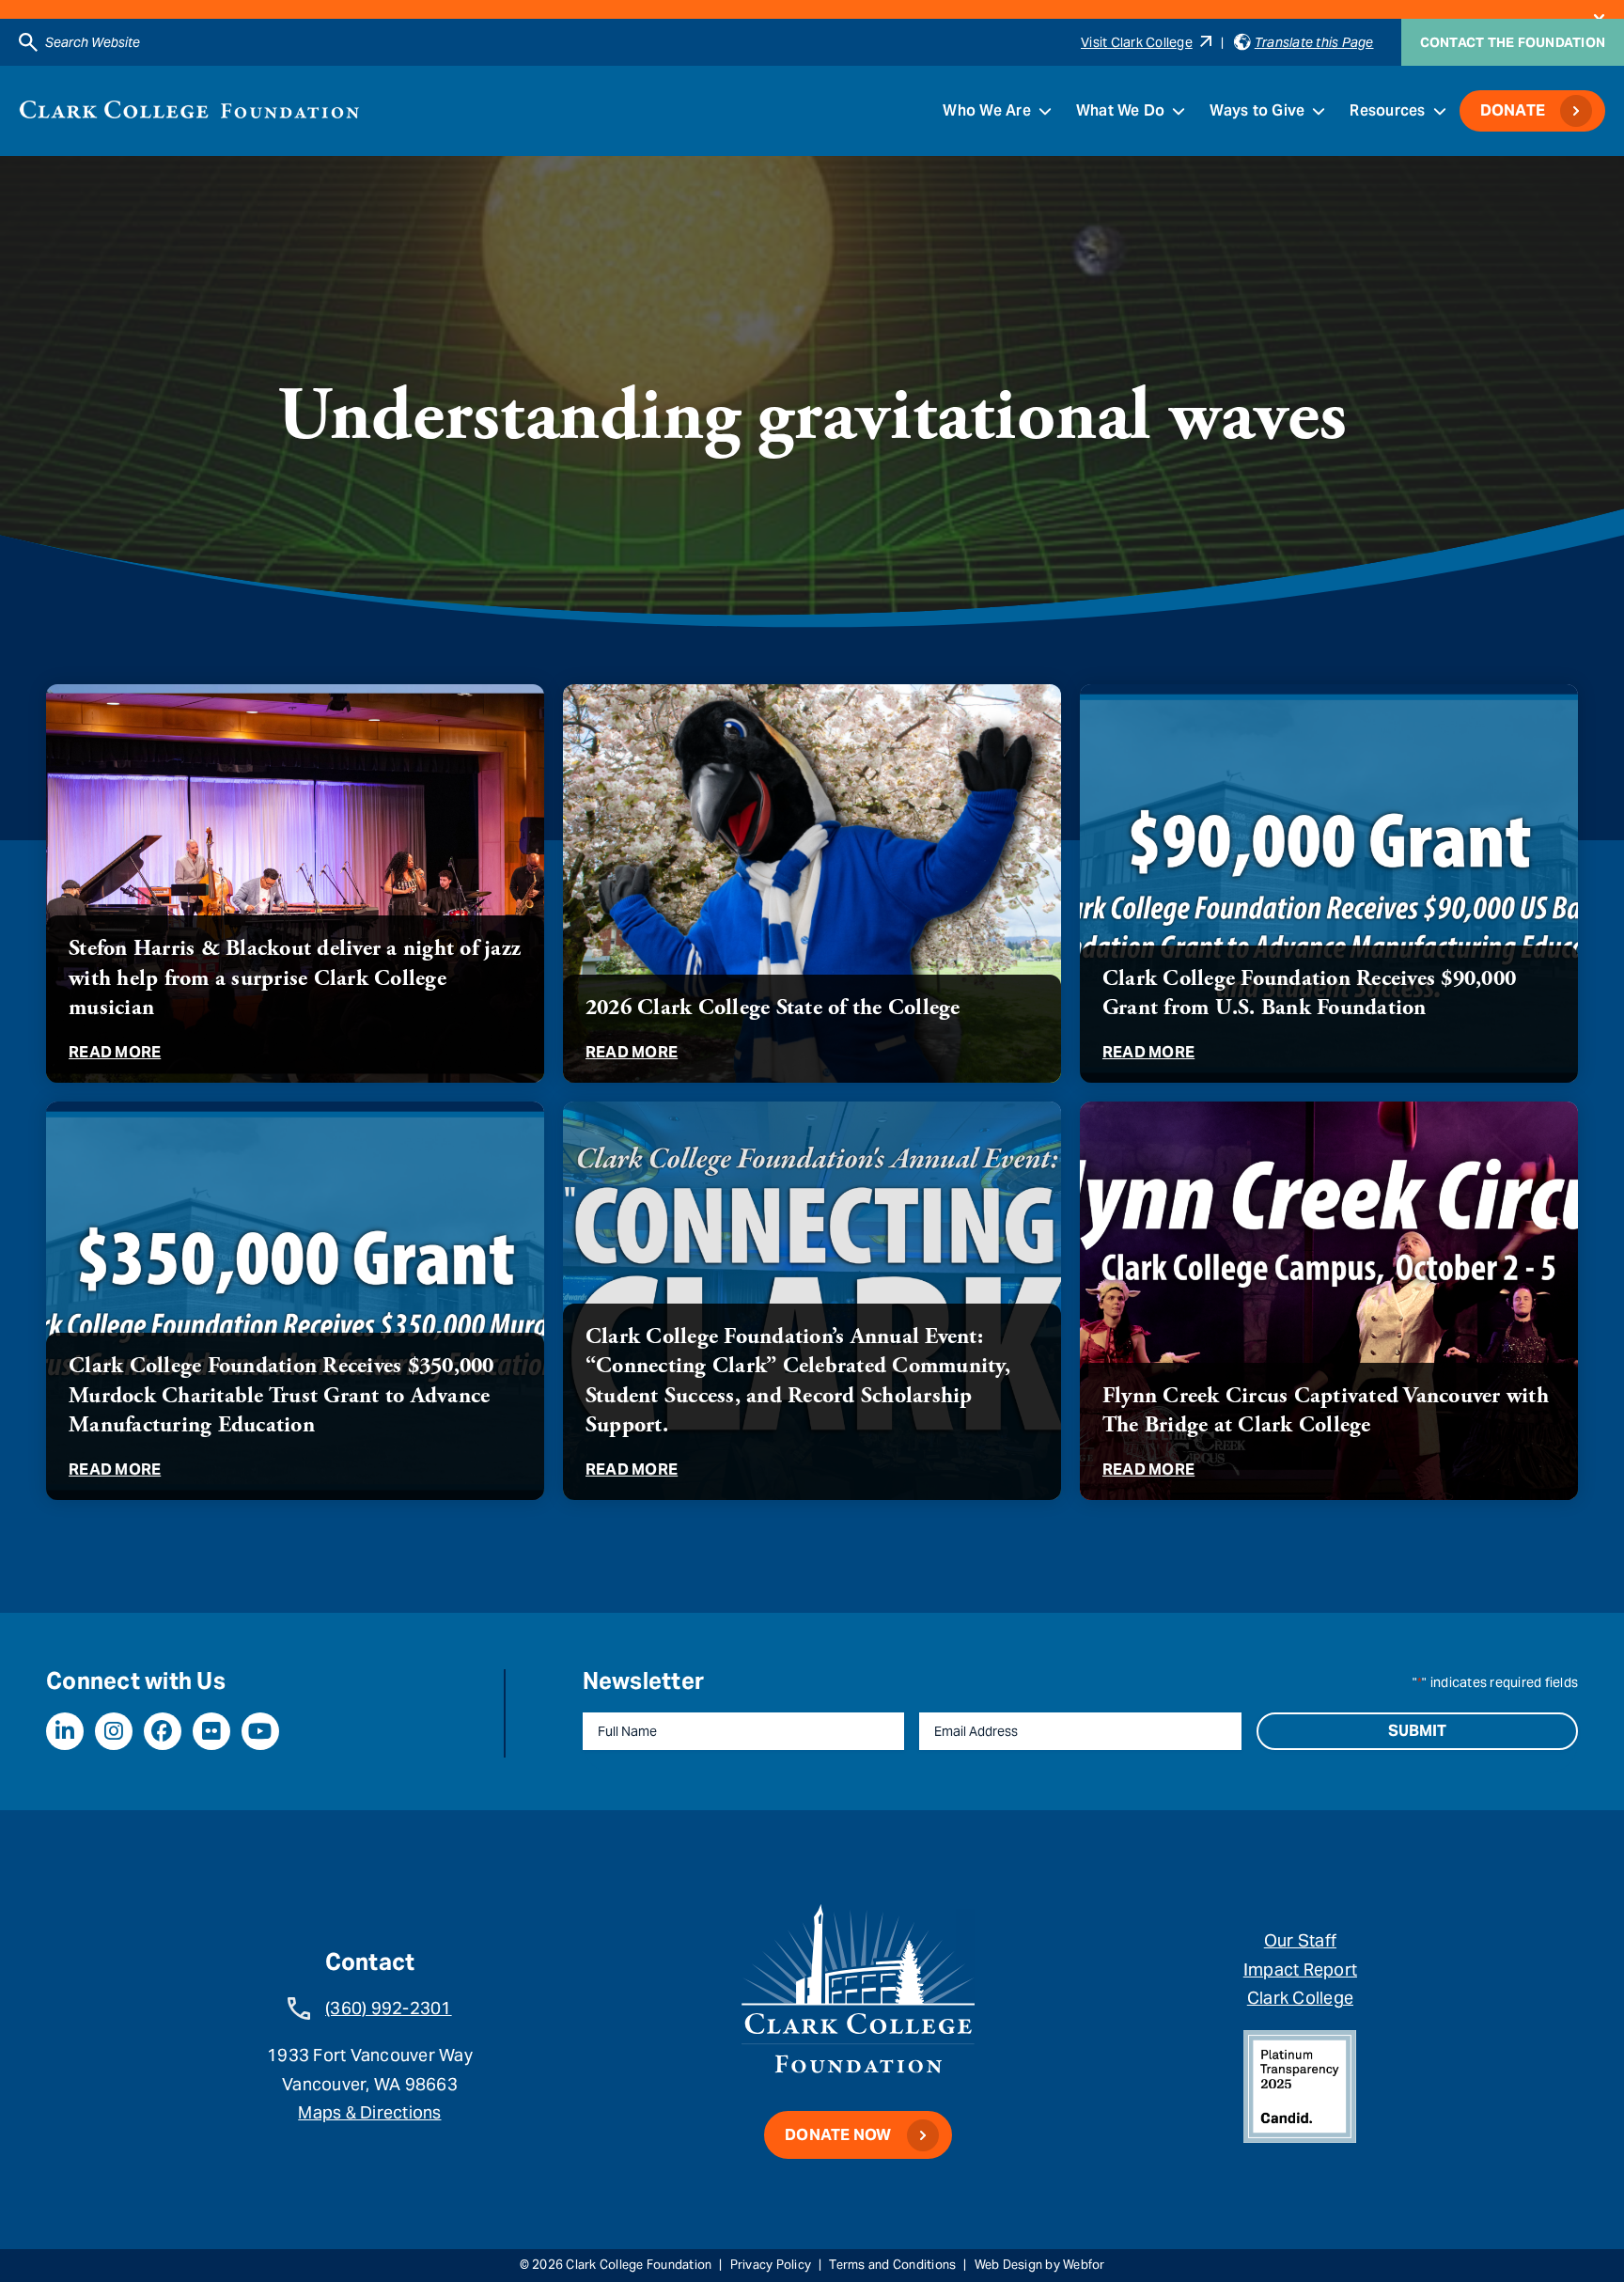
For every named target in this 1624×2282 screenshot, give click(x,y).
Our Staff (1300, 1940)
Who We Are (987, 110)
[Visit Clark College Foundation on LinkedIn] (65, 1731)
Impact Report (1300, 1969)
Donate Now (838, 2135)
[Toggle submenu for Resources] (1440, 111)
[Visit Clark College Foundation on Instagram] (114, 1731)
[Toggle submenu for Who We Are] (1045, 111)
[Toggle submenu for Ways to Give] (1319, 111)
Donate (1513, 110)
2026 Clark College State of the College (773, 1008)
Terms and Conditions (892, 2265)
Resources (1387, 110)
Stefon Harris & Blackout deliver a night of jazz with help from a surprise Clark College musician (295, 977)
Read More (115, 1052)
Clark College (1300, 1998)
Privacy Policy (771, 2265)
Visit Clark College (1137, 42)
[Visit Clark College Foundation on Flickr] (211, 1731)
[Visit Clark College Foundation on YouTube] (260, 1731)
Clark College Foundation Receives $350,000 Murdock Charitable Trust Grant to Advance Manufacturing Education (281, 1395)
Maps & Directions (369, 2112)
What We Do (1121, 110)
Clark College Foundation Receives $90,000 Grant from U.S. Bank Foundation (1309, 993)
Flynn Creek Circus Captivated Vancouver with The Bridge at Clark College (1326, 1410)
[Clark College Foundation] (189, 109)
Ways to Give (1257, 110)
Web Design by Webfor (1040, 2265)
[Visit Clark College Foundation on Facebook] (163, 1731)
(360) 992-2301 (389, 2008)
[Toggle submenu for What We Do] (1179, 111)
